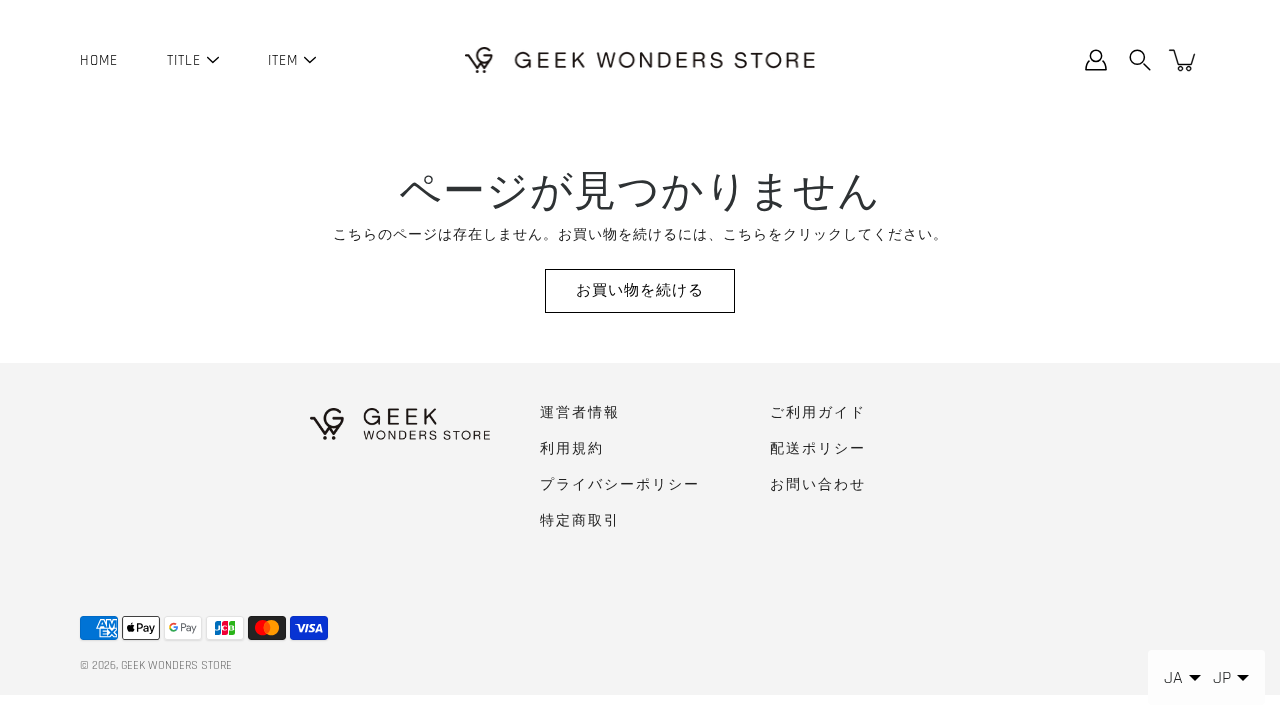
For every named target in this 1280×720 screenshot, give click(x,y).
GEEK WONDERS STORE (176, 665)
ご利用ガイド (818, 413)
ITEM (283, 60)
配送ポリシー (818, 449)
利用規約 (572, 449)
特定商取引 (580, 521)
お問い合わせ (818, 485)
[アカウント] (1096, 60)
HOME (99, 60)
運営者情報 (580, 413)
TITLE (184, 60)
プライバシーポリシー (620, 485)
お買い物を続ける (640, 290)
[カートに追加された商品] (1184, 60)
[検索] (1140, 60)
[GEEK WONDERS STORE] (640, 60)
